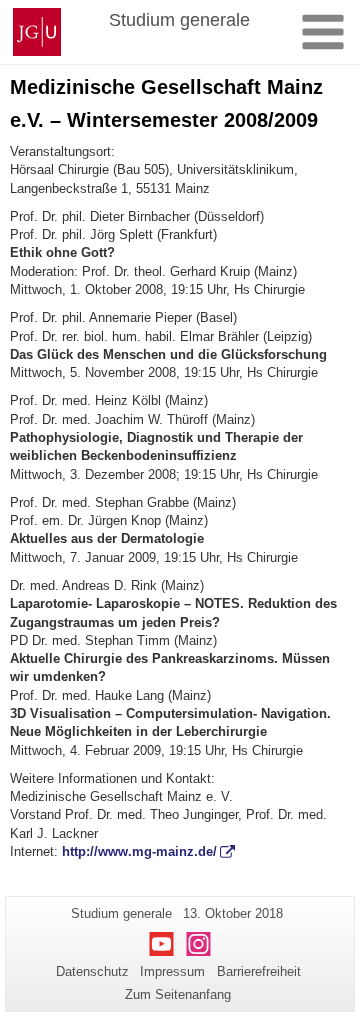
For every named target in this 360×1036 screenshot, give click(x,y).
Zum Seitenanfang (178, 994)
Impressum (172, 971)
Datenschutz (92, 971)
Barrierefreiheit (259, 971)
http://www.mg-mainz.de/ (139, 851)
